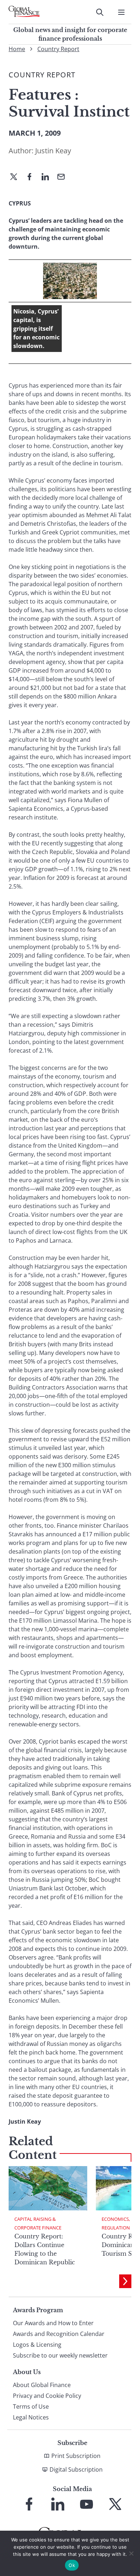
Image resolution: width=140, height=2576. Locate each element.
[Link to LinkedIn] (58, 2504)
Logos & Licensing (37, 2345)
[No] (131, 2553)
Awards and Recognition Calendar (59, 2334)
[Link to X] (115, 2504)
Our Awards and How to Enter (53, 2323)
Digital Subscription (76, 2469)
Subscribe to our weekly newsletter (60, 2355)
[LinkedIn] (48, 177)
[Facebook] (32, 177)
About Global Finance (42, 2385)
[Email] (64, 177)
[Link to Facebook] (29, 2504)
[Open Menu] (121, 12)
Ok (72, 2565)
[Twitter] (17, 177)
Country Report (58, 49)
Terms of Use (31, 2406)
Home (17, 49)
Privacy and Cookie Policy (47, 2396)
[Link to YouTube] (87, 2504)
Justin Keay (53, 151)
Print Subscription (76, 2456)
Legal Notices (31, 2417)
